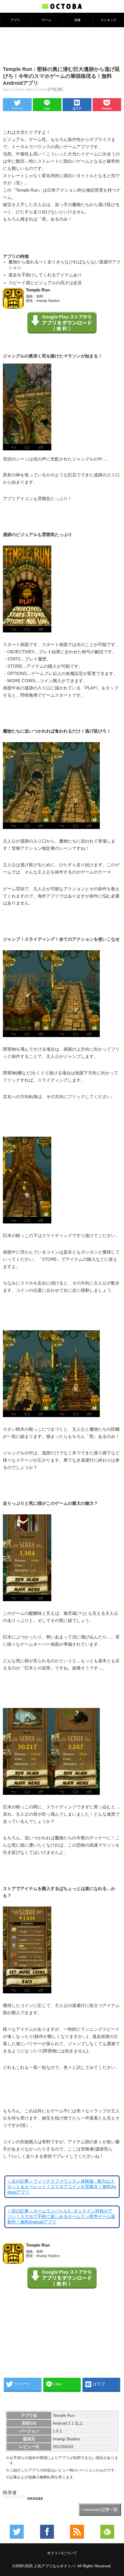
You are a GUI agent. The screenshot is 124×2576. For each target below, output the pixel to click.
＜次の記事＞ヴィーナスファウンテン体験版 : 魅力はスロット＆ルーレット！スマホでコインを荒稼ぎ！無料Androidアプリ (62, 2187)
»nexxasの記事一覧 (100, 2509)
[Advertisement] (62, 46)
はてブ (77, 108)
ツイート (17, 108)
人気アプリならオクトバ (54, 2566)
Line (47, 108)
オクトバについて (62, 2553)
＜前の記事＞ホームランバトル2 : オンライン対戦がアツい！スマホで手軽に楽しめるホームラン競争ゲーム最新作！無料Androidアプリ (61, 2217)
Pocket (107, 108)
